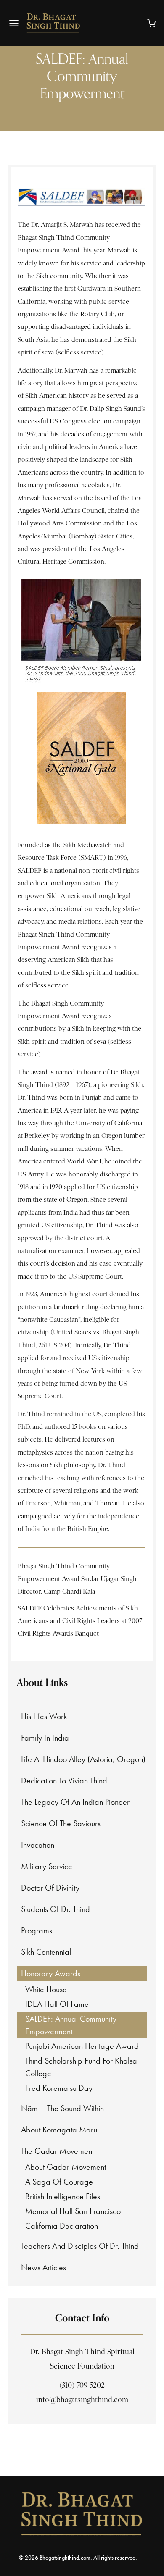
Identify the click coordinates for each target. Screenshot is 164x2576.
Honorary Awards (51, 1973)
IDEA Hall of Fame (57, 2004)
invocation (38, 1845)
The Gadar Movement (57, 2151)
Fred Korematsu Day (59, 2088)
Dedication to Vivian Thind (64, 1780)
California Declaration (62, 2226)
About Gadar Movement (66, 2167)
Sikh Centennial (46, 1952)
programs (37, 1930)
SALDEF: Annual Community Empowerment (71, 2025)
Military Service (47, 1866)
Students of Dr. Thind (56, 1909)
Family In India (45, 1738)
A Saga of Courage (59, 2182)
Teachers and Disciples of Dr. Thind (80, 2246)
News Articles (44, 2267)
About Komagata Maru (59, 2130)
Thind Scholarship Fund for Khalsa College (81, 2067)
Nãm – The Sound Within (62, 2108)
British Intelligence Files (63, 2196)
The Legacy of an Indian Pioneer (75, 1802)
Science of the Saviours (61, 1823)
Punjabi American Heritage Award (82, 2046)
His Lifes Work (44, 1716)
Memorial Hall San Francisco (73, 2211)
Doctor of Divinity (50, 1888)
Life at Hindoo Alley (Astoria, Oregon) (83, 1759)
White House (46, 1989)
